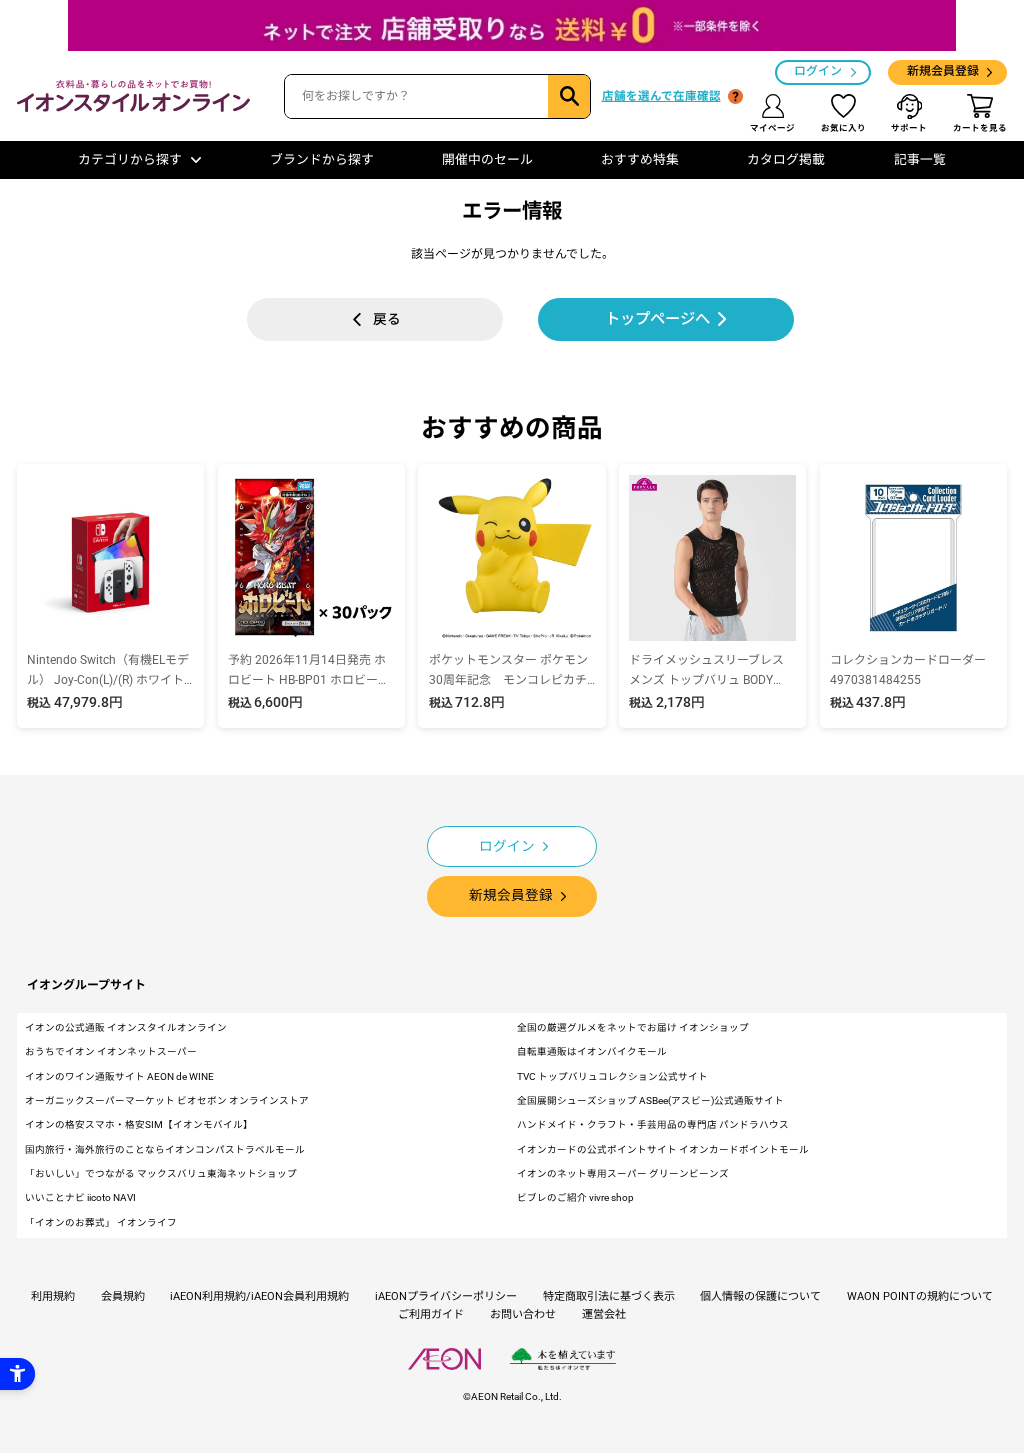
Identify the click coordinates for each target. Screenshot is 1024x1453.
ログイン (818, 71)
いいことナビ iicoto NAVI (80, 1197)
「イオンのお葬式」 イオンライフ (101, 1222)
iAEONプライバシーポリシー (446, 1296)
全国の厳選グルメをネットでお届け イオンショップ (633, 1027)
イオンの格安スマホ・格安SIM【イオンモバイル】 (139, 1124)
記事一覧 (920, 159)
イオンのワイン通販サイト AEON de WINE (119, 1076)
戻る (387, 319)
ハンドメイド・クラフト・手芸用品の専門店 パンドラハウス (653, 1124)
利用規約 (53, 1296)
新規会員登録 (943, 71)
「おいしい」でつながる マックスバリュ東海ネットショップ (161, 1173)
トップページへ (657, 319)
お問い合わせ (523, 1314)
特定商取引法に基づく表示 (609, 1296)
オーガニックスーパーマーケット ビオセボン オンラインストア (167, 1100)
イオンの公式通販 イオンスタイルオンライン (126, 1027)
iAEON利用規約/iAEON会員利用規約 (259, 1296)
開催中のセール (487, 159)
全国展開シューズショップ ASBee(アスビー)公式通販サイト (650, 1100)
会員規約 (123, 1296)
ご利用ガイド (431, 1314)
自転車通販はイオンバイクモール (592, 1051)
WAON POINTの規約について (920, 1296)
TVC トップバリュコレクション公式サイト (612, 1076)
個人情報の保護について (760, 1296)
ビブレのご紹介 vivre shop (575, 1197)
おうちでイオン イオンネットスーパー (111, 1051)
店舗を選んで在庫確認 (661, 96)
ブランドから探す (322, 159)
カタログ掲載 (786, 159)
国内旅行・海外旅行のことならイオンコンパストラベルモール (165, 1149)
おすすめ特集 (640, 159)
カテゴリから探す (130, 159)
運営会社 (604, 1314)
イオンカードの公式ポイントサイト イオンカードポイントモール (663, 1149)
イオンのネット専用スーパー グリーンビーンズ (623, 1173)
